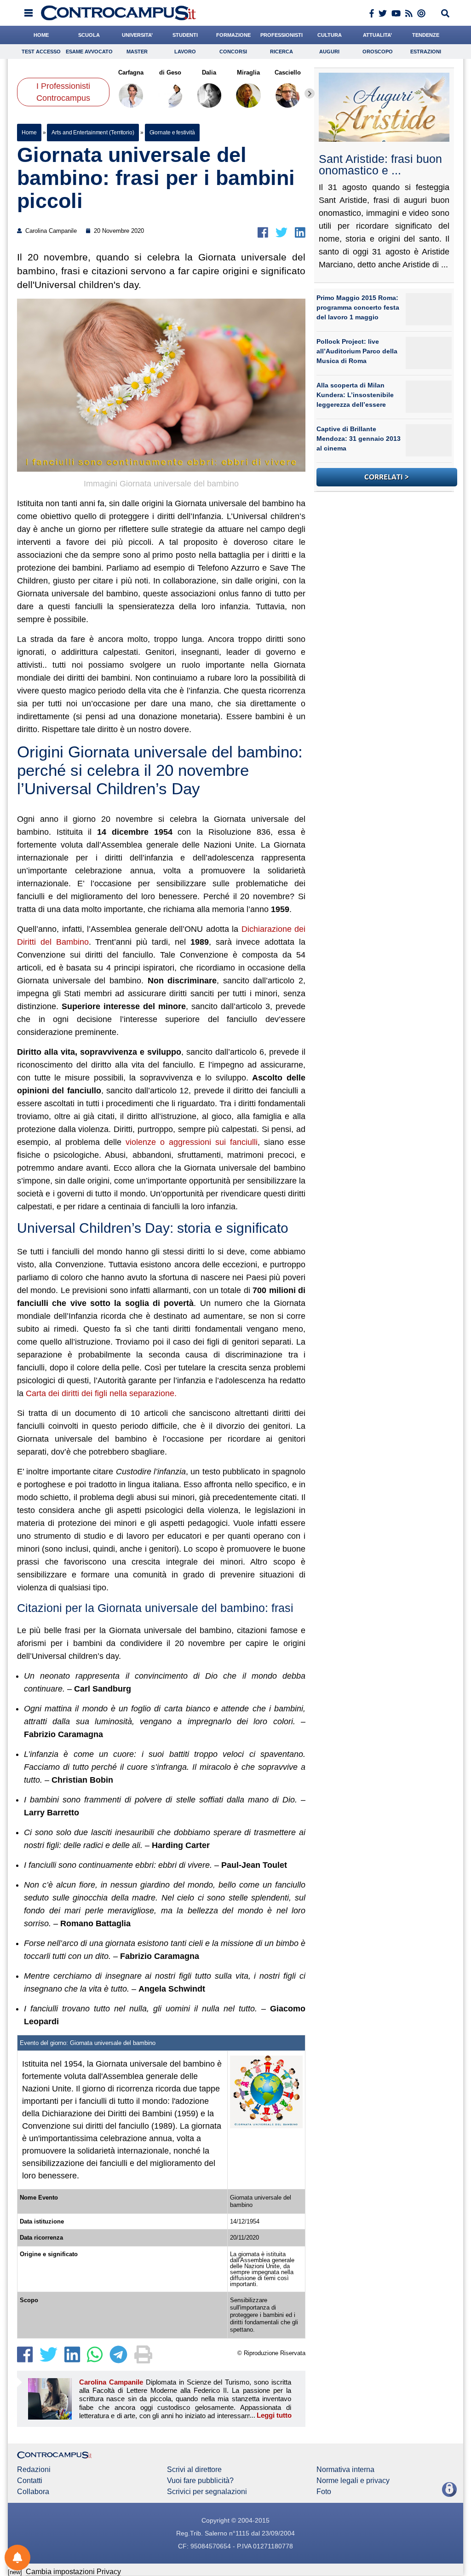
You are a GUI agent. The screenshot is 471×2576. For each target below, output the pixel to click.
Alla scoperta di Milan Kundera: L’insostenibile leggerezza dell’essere (355, 395)
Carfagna (131, 72)
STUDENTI (185, 35)
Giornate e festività (172, 133)
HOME (41, 35)
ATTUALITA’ (377, 35)
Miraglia (248, 72)
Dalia (210, 72)
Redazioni (34, 2470)
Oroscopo (378, 52)
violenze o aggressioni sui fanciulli (192, 1142)
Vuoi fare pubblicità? (200, 2481)
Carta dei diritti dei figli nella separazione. (102, 1393)
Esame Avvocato (89, 52)
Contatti (30, 2481)
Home (29, 133)
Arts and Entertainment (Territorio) (93, 133)
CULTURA (330, 35)
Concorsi (233, 52)
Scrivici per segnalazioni (207, 2492)
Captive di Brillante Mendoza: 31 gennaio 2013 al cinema (359, 439)
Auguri (329, 52)
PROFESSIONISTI (281, 35)
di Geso (170, 72)
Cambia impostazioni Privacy (73, 2572)
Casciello (288, 72)
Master (137, 52)
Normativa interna (345, 2470)
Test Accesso (41, 52)
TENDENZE (426, 35)
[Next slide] (310, 93)
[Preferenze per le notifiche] (17, 2558)
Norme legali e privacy (353, 2481)
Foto (324, 2492)
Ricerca (281, 52)
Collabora (33, 2492)
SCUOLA (89, 35)
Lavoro (185, 52)
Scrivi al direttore (194, 2470)
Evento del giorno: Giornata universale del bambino (88, 2043)
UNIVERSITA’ (137, 35)
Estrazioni (426, 52)
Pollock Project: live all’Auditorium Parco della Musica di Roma (357, 351)
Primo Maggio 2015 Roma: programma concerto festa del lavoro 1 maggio (358, 307)
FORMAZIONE (233, 35)
